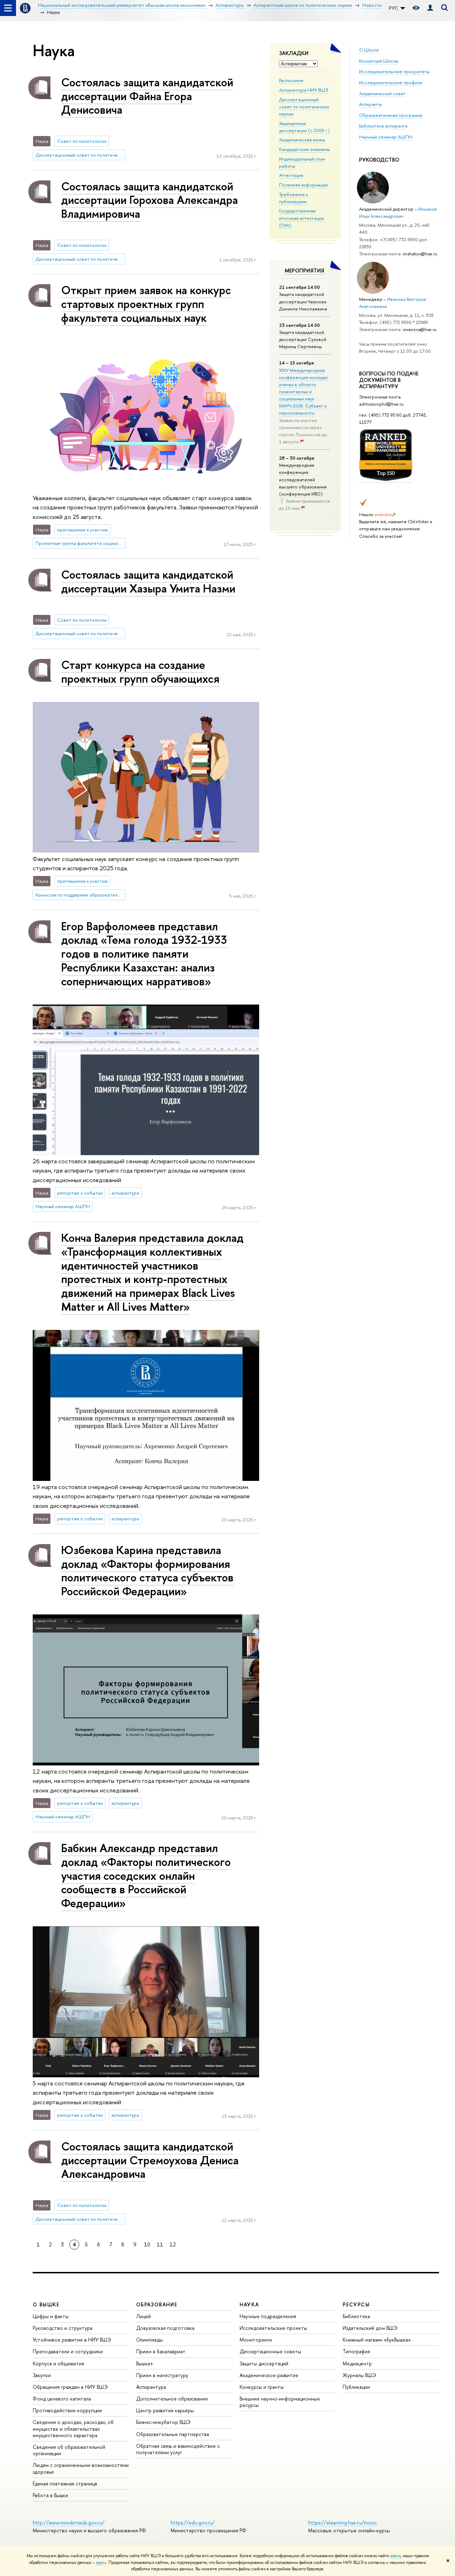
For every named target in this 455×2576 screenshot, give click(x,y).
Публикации (356, 2387)
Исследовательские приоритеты (394, 71)
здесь (395, 2556)
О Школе (369, 50)
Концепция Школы (379, 61)
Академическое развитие (269, 2375)
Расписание (291, 80)
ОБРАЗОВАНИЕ (157, 2304)
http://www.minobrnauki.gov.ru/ (69, 2523)
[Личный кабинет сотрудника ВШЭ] (430, 8)
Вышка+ (145, 2363)
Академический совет (382, 93)
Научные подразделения (268, 2316)
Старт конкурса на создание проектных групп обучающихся (140, 672)
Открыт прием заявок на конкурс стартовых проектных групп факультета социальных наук (146, 304)
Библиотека (356, 2316)
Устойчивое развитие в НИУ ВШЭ (72, 2340)
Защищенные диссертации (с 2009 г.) (304, 127)
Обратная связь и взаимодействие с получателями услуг (178, 2449)
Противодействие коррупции (67, 2410)
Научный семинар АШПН (386, 137)
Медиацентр (357, 2363)
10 (147, 2244)
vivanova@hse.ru (420, 329)
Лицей (143, 2316)
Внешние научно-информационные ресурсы (280, 2402)
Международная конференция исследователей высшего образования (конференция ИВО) (303, 479)
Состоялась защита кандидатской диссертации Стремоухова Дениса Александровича (150, 2160)
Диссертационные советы (270, 2351)
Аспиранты (370, 104)
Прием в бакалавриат (161, 2351)
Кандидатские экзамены (304, 149)
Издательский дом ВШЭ (370, 2328)
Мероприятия (304, 270)
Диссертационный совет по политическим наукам (304, 107)
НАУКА (249, 2304)
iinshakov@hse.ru (420, 254)
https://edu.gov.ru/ (193, 2523)
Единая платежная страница (65, 2483)
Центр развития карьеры (165, 2410)
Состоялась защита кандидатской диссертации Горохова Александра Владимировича (149, 200)
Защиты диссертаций (264, 2363)
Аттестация (291, 175)
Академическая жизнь (302, 140)
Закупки (42, 2375)
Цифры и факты (51, 2316)
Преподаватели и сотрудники (68, 2351)
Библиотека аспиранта (383, 126)
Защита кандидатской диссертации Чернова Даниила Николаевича (303, 301)
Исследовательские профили (391, 82)
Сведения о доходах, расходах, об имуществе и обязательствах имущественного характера (73, 2428)
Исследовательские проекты (273, 2328)
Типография (356, 2351)
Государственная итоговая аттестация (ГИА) (301, 218)
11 (160, 2244)
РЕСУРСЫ (356, 2304)
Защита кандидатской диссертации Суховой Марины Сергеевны (303, 339)
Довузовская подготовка (165, 2328)
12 (173, 2244)
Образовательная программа (391, 115)
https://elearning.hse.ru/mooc (342, 2523)
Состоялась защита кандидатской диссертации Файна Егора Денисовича (147, 96)
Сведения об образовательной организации (69, 2450)
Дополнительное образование (172, 2399)
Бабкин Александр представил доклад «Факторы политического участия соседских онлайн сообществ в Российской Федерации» (146, 1875)
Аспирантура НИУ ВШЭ (304, 90)
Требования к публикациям (293, 198)
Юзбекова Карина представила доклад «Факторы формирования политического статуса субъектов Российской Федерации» (147, 1570)
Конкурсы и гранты (262, 2387)
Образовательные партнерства (173, 2434)
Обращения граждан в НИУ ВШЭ (70, 2387)
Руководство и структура (63, 2328)
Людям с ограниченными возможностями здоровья (81, 2468)
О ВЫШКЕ (46, 2304)
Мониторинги (256, 2340)
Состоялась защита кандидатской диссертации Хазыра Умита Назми (148, 581)
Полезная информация (303, 185)
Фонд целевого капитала (62, 2399)
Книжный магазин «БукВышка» (377, 2340)
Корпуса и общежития (58, 2363)
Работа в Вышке (50, 2495)
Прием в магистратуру (162, 2375)
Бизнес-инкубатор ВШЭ (163, 2422)
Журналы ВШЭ (359, 2375)
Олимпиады (149, 2340)
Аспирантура (151, 2387)
